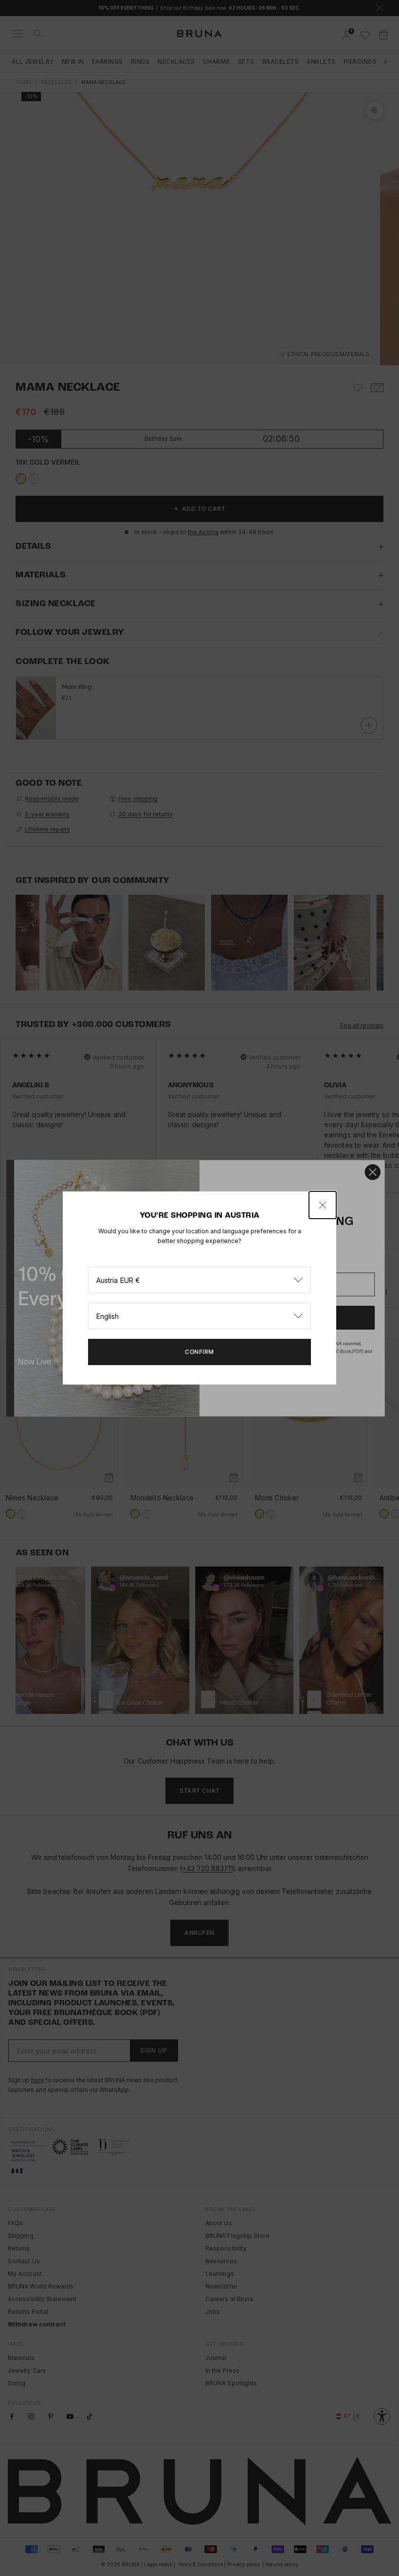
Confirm (199, 1352)
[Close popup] (323, 1205)
